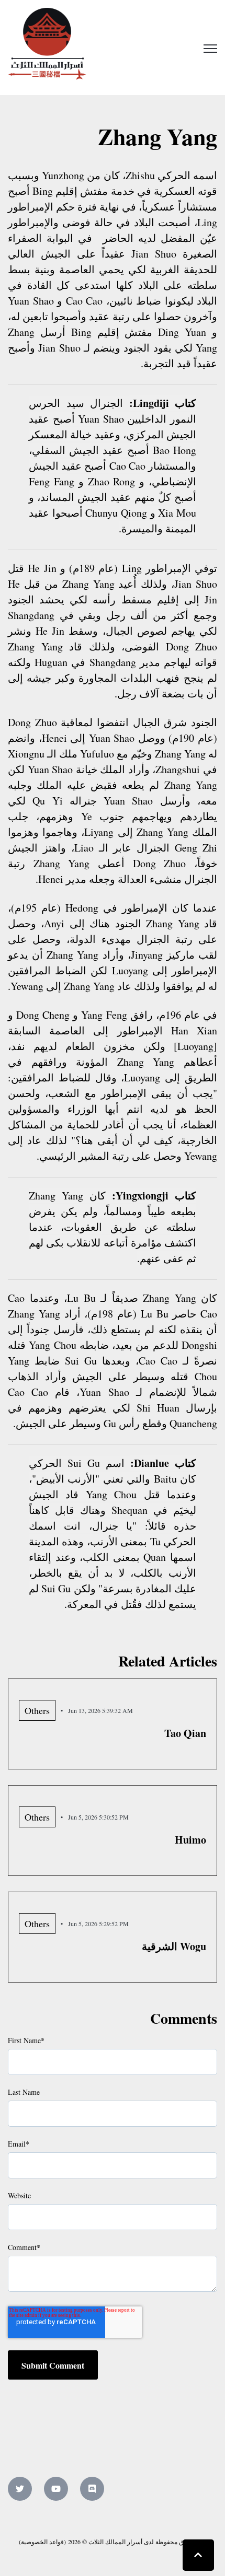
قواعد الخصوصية (42, 2542)
